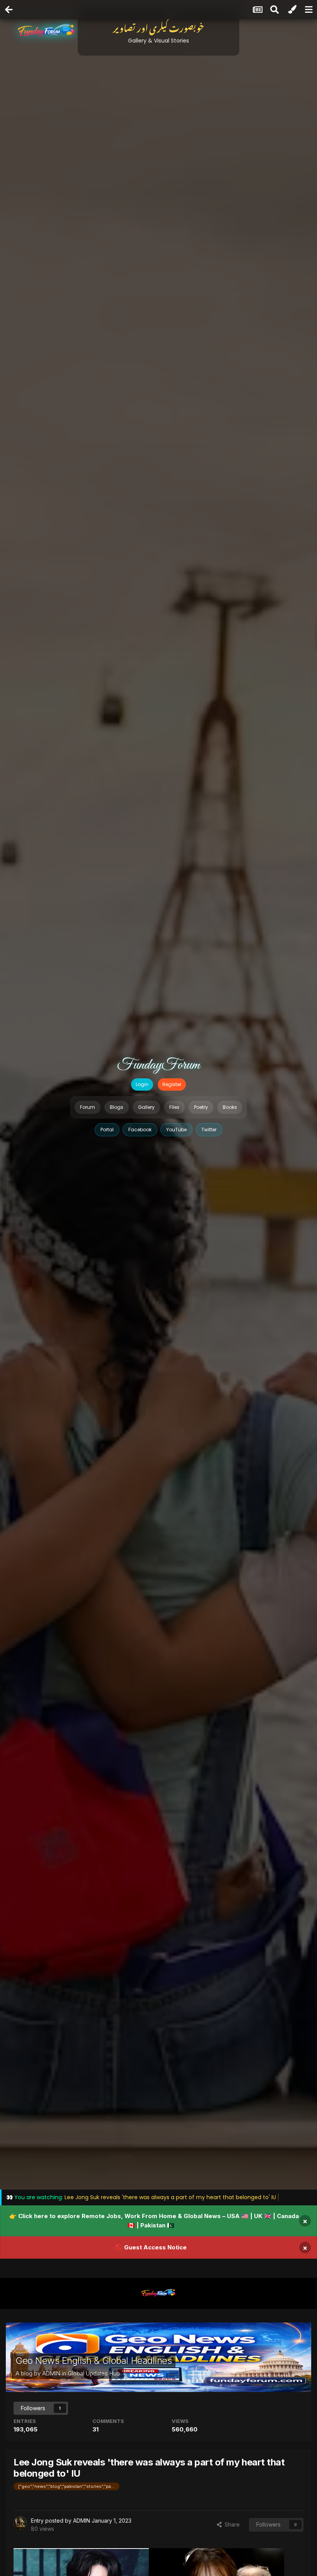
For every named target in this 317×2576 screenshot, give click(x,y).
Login (142, 1084)
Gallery (146, 1107)
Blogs (117, 1107)
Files (174, 1107)
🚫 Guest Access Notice (151, 2247)
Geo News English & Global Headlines (94, 2361)
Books (230, 1107)
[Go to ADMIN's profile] (20, 2523)
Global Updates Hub (94, 2373)
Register (172, 1084)
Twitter (209, 1130)
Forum (88, 1107)
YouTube (176, 1130)
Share (231, 2524)
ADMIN (51, 2373)
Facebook (140, 1130)
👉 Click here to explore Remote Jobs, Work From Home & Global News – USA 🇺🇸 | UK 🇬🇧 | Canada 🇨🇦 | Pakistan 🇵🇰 (154, 2221)
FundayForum (158, 1065)
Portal (107, 1130)
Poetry (201, 1107)
